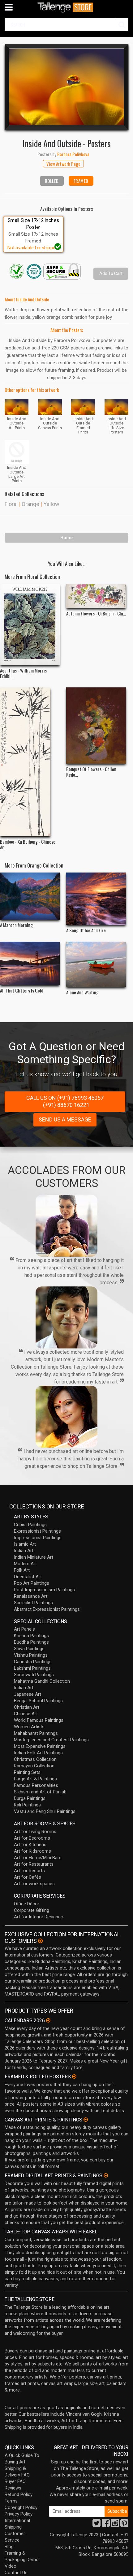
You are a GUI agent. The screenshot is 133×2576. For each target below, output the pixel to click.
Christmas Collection (35, 1759)
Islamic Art (25, 1544)
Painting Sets (27, 1772)
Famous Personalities (36, 1785)
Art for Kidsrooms (32, 1851)
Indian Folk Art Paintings (38, 1753)
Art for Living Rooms (35, 1832)
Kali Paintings (27, 1805)
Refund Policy (19, 2494)
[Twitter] (97, 2525)
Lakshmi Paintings (32, 1668)
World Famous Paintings (39, 1720)
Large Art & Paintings (35, 1779)
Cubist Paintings (30, 1525)
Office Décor (27, 1904)
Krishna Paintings (31, 1636)
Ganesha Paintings (33, 1662)
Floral (11, 504)
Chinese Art (26, 1714)
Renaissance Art (31, 1596)
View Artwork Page (63, 164)
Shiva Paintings (29, 1649)
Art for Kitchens (30, 1845)
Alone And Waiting (82, 992)
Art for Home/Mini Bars (38, 1858)
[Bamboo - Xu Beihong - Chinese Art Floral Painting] (30, 762)
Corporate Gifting (32, 1910)
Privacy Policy (19, 2514)
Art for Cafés (28, 1877)
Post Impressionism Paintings (44, 1590)
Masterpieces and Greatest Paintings (51, 1740)
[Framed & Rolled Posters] (74, 2076)
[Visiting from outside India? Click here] (40, 1941)
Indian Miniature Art (34, 1557)
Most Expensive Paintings (40, 1746)
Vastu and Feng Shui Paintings (45, 1811)
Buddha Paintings (31, 1642)
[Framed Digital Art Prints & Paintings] (106, 2175)
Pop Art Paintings (32, 1583)
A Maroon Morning (16, 925)
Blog (9, 2547)
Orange (30, 504)
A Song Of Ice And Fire (86, 930)
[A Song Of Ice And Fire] (96, 899)
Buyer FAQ (15, 2481)
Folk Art (22, 1570)
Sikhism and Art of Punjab (40, 1792)
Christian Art (27, 1707)
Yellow (51, 504)
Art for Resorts (29, 1871)
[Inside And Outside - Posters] (66, 87)
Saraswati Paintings (34, 1675)
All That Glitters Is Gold (22, 990)
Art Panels (24, 1629)
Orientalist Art (28, 1577)
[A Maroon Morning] (30, 896)
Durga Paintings (30, 1798)
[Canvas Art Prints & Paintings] (86, 2120)
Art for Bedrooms (32, 1838)
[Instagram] (115, 2525)
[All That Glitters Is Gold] (30, 963)
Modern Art (25, 1564)
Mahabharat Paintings (36, 1733)
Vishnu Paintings (31, 1655)
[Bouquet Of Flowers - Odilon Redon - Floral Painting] (96, 726)
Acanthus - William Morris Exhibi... (23, 673)
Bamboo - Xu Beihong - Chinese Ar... (28, 844)
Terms (11, 2501)
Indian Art (24, 1551)
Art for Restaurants (34, 1864)
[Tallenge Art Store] (66, 7)
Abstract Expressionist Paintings (47, 1609)
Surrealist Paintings (33, 1603)
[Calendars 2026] (48, 2020)
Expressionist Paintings (37, 1531)
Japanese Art (28, 1694)
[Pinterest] (124, 2525)
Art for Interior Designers (39, 1917)
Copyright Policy (21, 2507)
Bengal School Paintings (38, 1701)
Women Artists (29, 1727)
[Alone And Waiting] (96, 964)
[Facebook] (106, 2525)
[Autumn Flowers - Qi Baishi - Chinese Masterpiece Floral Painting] (96, 596)
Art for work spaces (34, 1884)
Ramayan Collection (34, 1766)
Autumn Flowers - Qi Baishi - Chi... (96, 613)
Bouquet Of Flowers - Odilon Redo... (91, 772)
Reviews (13, 2488)
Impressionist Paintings (38, 1538)
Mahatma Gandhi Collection (42, 1681)
